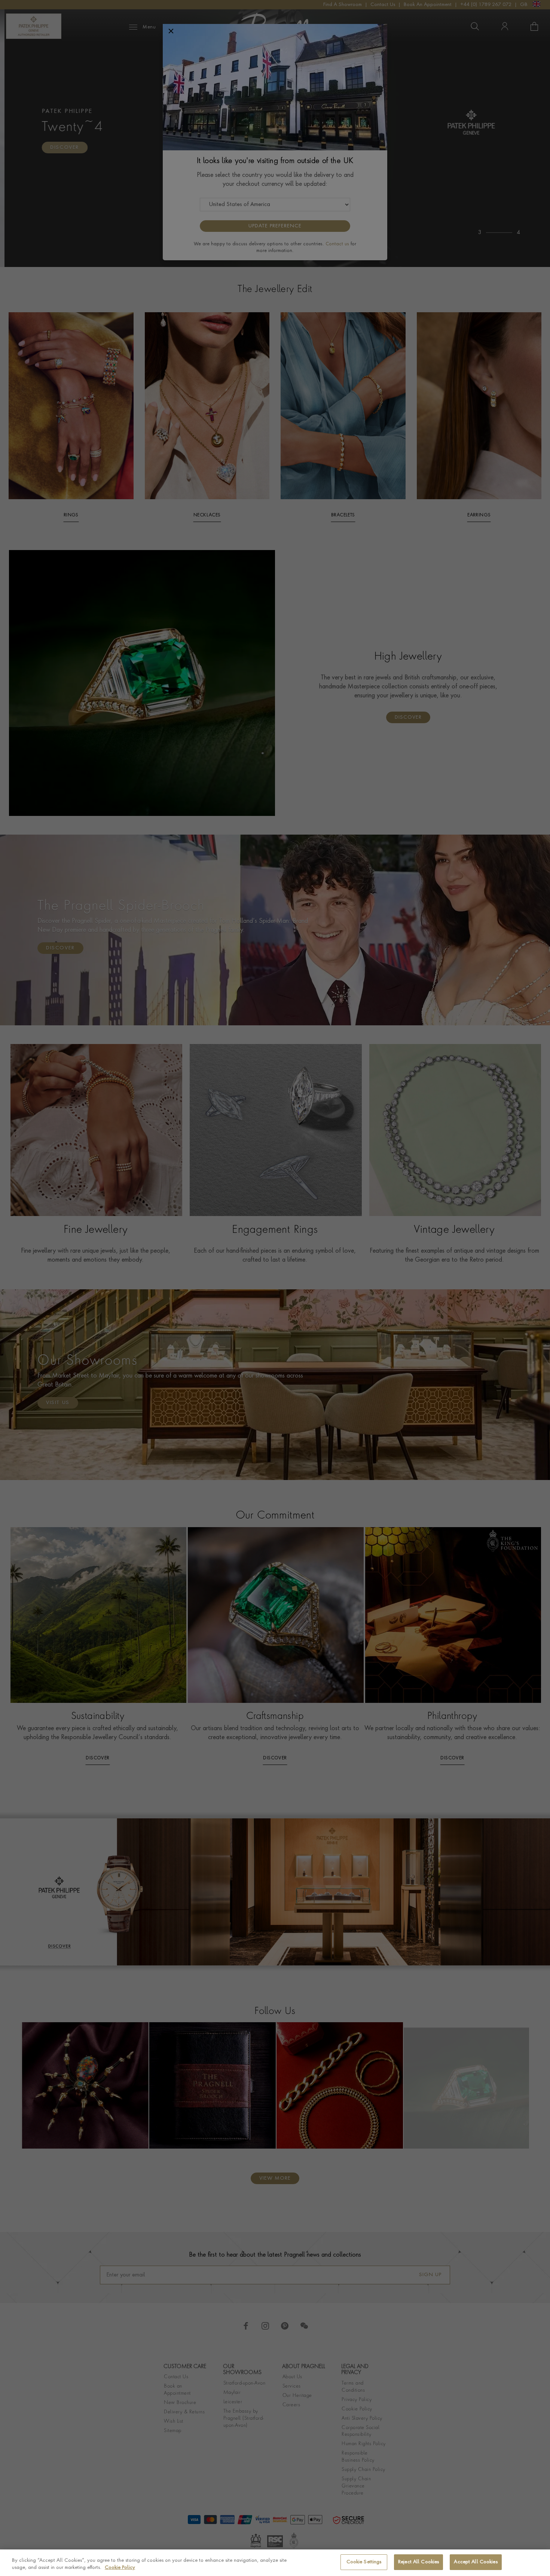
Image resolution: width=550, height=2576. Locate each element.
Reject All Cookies (418, 2562)
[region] (275, 2563)
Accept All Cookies (476, 2562)
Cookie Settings (364, 2562)
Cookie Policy (120, 2568)
